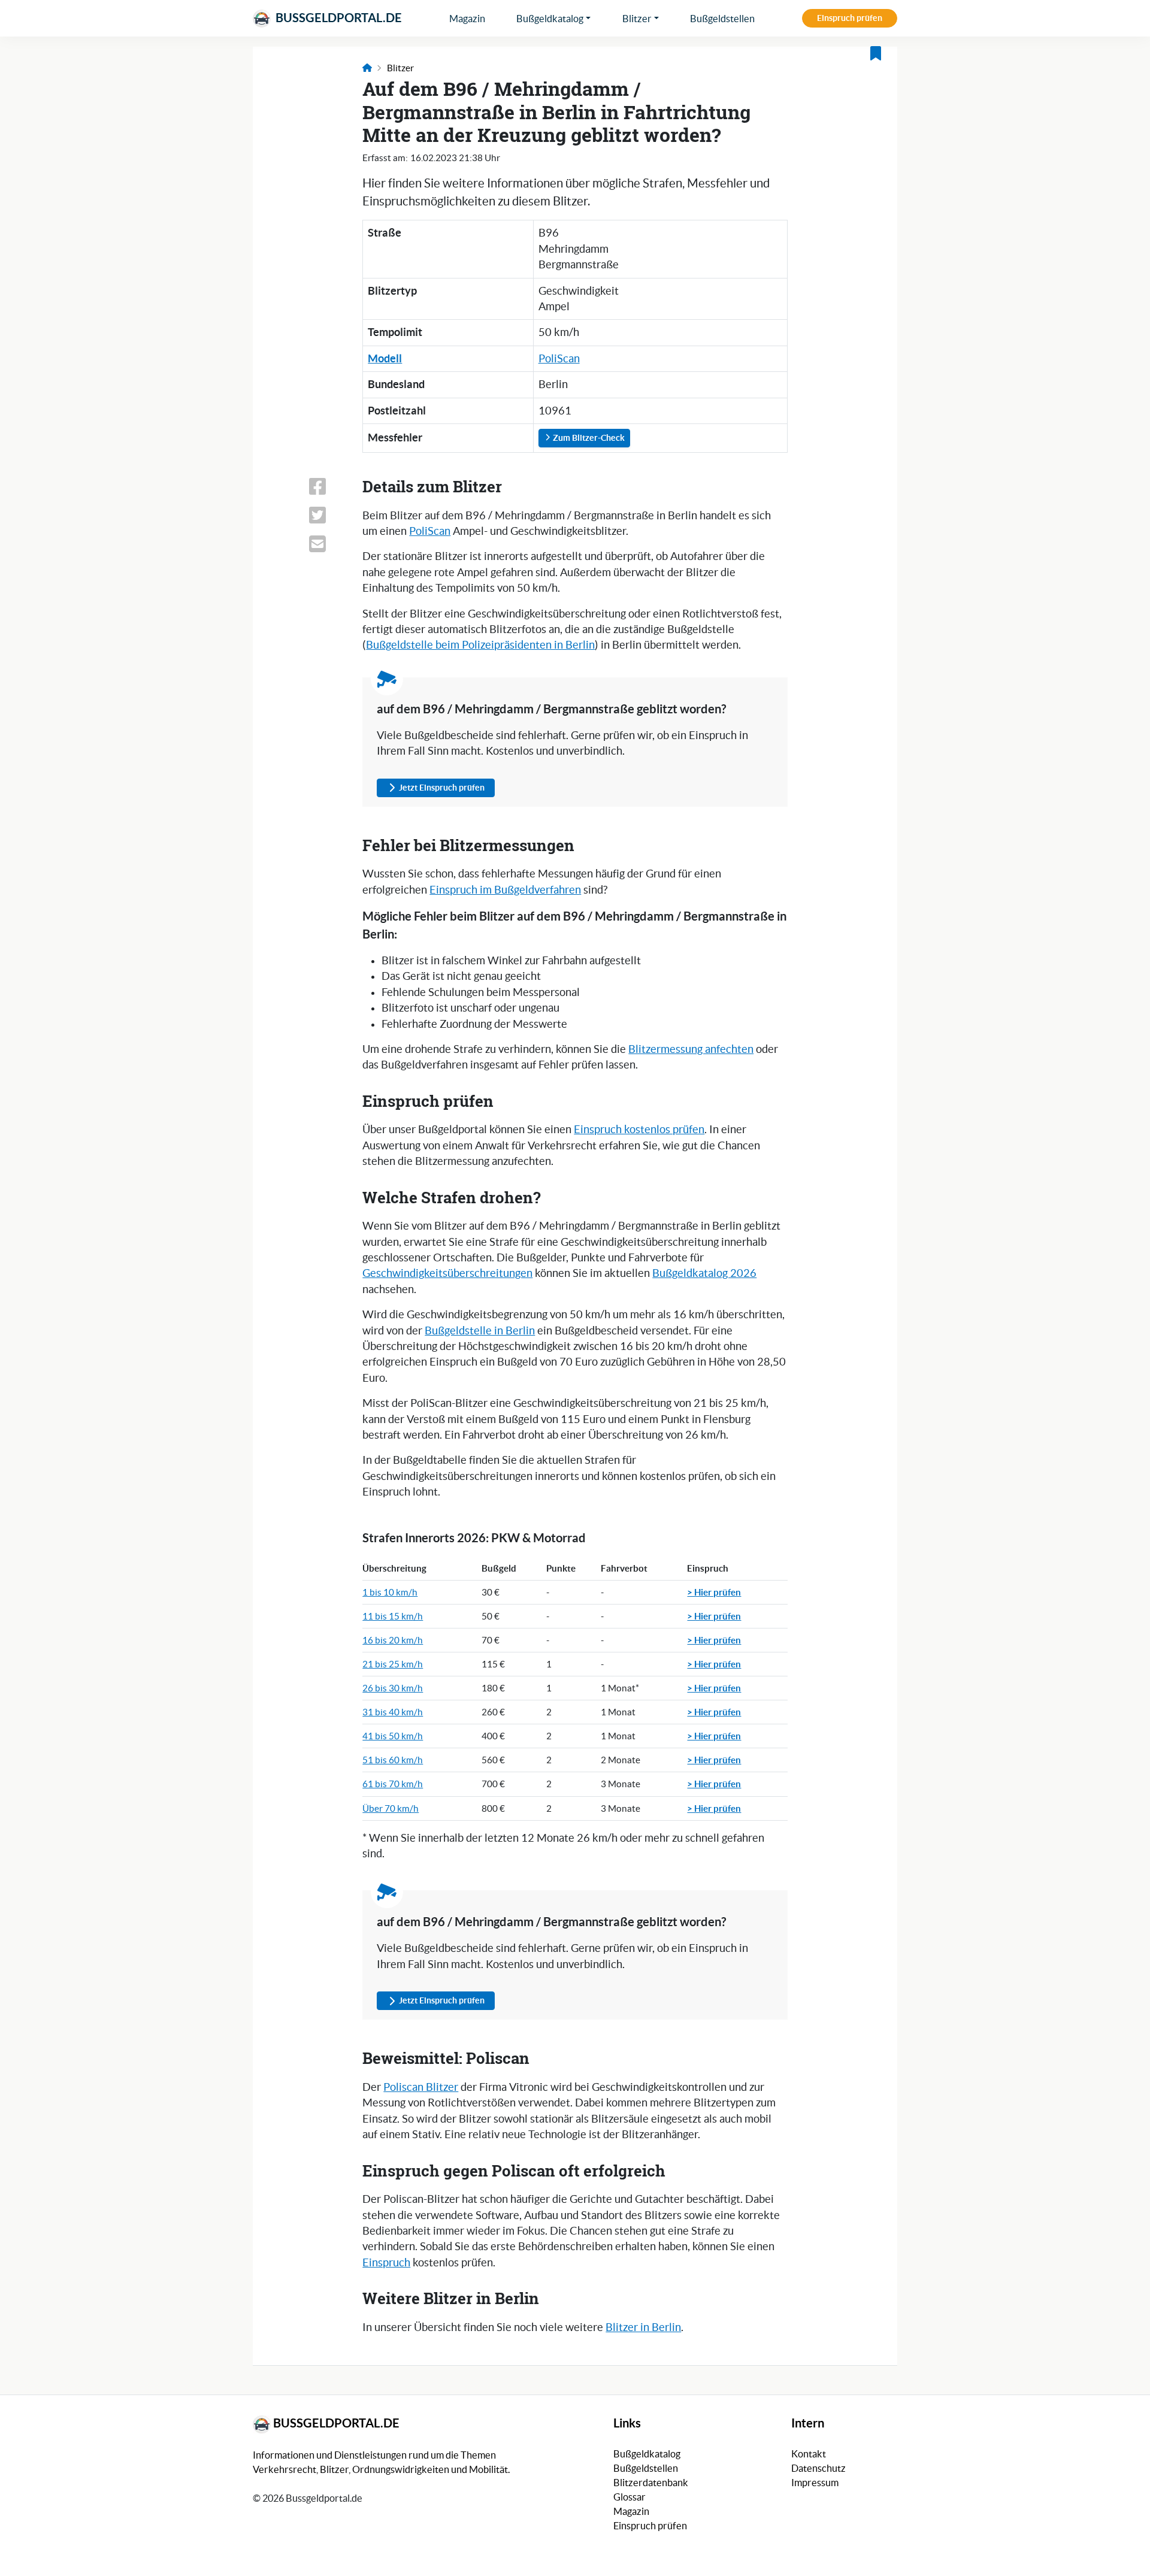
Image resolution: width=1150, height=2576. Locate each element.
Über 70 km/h (391, 1808)
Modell (385, 358)
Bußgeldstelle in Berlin (480, 1331)
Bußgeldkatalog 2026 (704, 1273)
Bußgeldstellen (722, 19)
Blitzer (637, 19)
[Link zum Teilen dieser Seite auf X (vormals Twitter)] (328, 515)
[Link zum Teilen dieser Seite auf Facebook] (328, 486)
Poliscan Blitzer (421, 2087)
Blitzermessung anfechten (691, 1049)
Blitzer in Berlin (643, 2327)
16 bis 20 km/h (393, 1640)
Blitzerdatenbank (651, 2483)
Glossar (630, 2497)
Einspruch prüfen (850, 18)
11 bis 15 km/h (393, 1616)
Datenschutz (818, 2468)
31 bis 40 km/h (393, 1712)
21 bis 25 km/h (393, 1664)
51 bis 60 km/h (393, 1760)
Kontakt (809, 2454)
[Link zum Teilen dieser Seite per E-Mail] (328, 544)
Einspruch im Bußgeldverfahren (505, 890)
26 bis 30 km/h (393, 1688)
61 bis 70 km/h (393, 1784)
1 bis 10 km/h (390, 1592)
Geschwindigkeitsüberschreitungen (447, 1273)
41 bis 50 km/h (393, 1736)
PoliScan (559, 359)
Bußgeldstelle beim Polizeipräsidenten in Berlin (480, 645)
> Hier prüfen (714, 1592)
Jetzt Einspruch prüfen (442, 788)
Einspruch (386, 2263)
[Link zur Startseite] (367, 68)
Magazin (467, 19)
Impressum (815, 2483)
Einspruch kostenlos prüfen (639, 1130)
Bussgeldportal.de (338, 18)
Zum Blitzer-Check (588, 438)
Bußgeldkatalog (550, 19)
